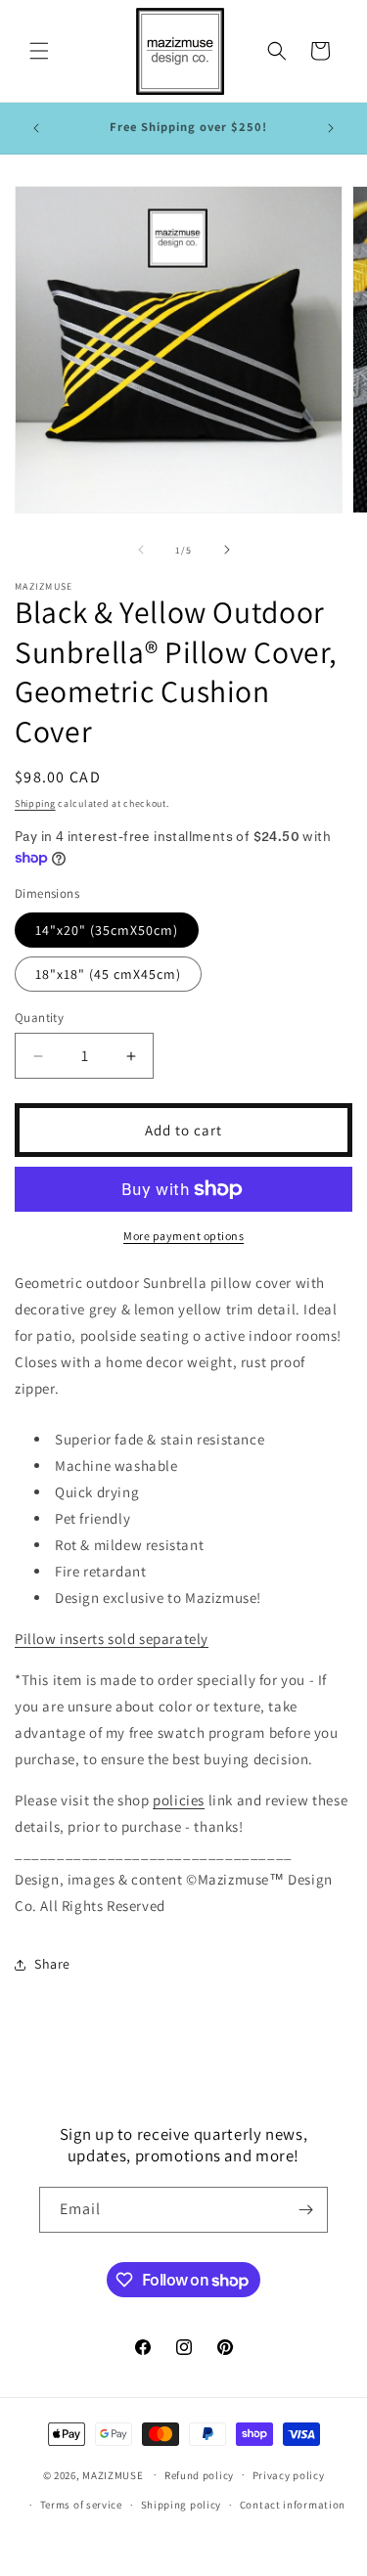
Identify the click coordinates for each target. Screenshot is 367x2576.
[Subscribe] (305, 2210)
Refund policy (199, 2475)
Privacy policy (289, 2475)
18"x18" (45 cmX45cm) (108, 974)
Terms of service (81, 2505)
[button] (39, 51)
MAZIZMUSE (113, 2474)
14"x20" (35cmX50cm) (107, 930)
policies (179, 1800)
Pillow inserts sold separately (112, 1639)
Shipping (35, 803)
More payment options (183, 1236)
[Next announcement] (331, 128)
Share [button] (52, 1964)
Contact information (293, 2505)
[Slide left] (141, 550)
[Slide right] (227, 550)
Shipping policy (182, 2505)
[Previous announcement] (36, 128)
